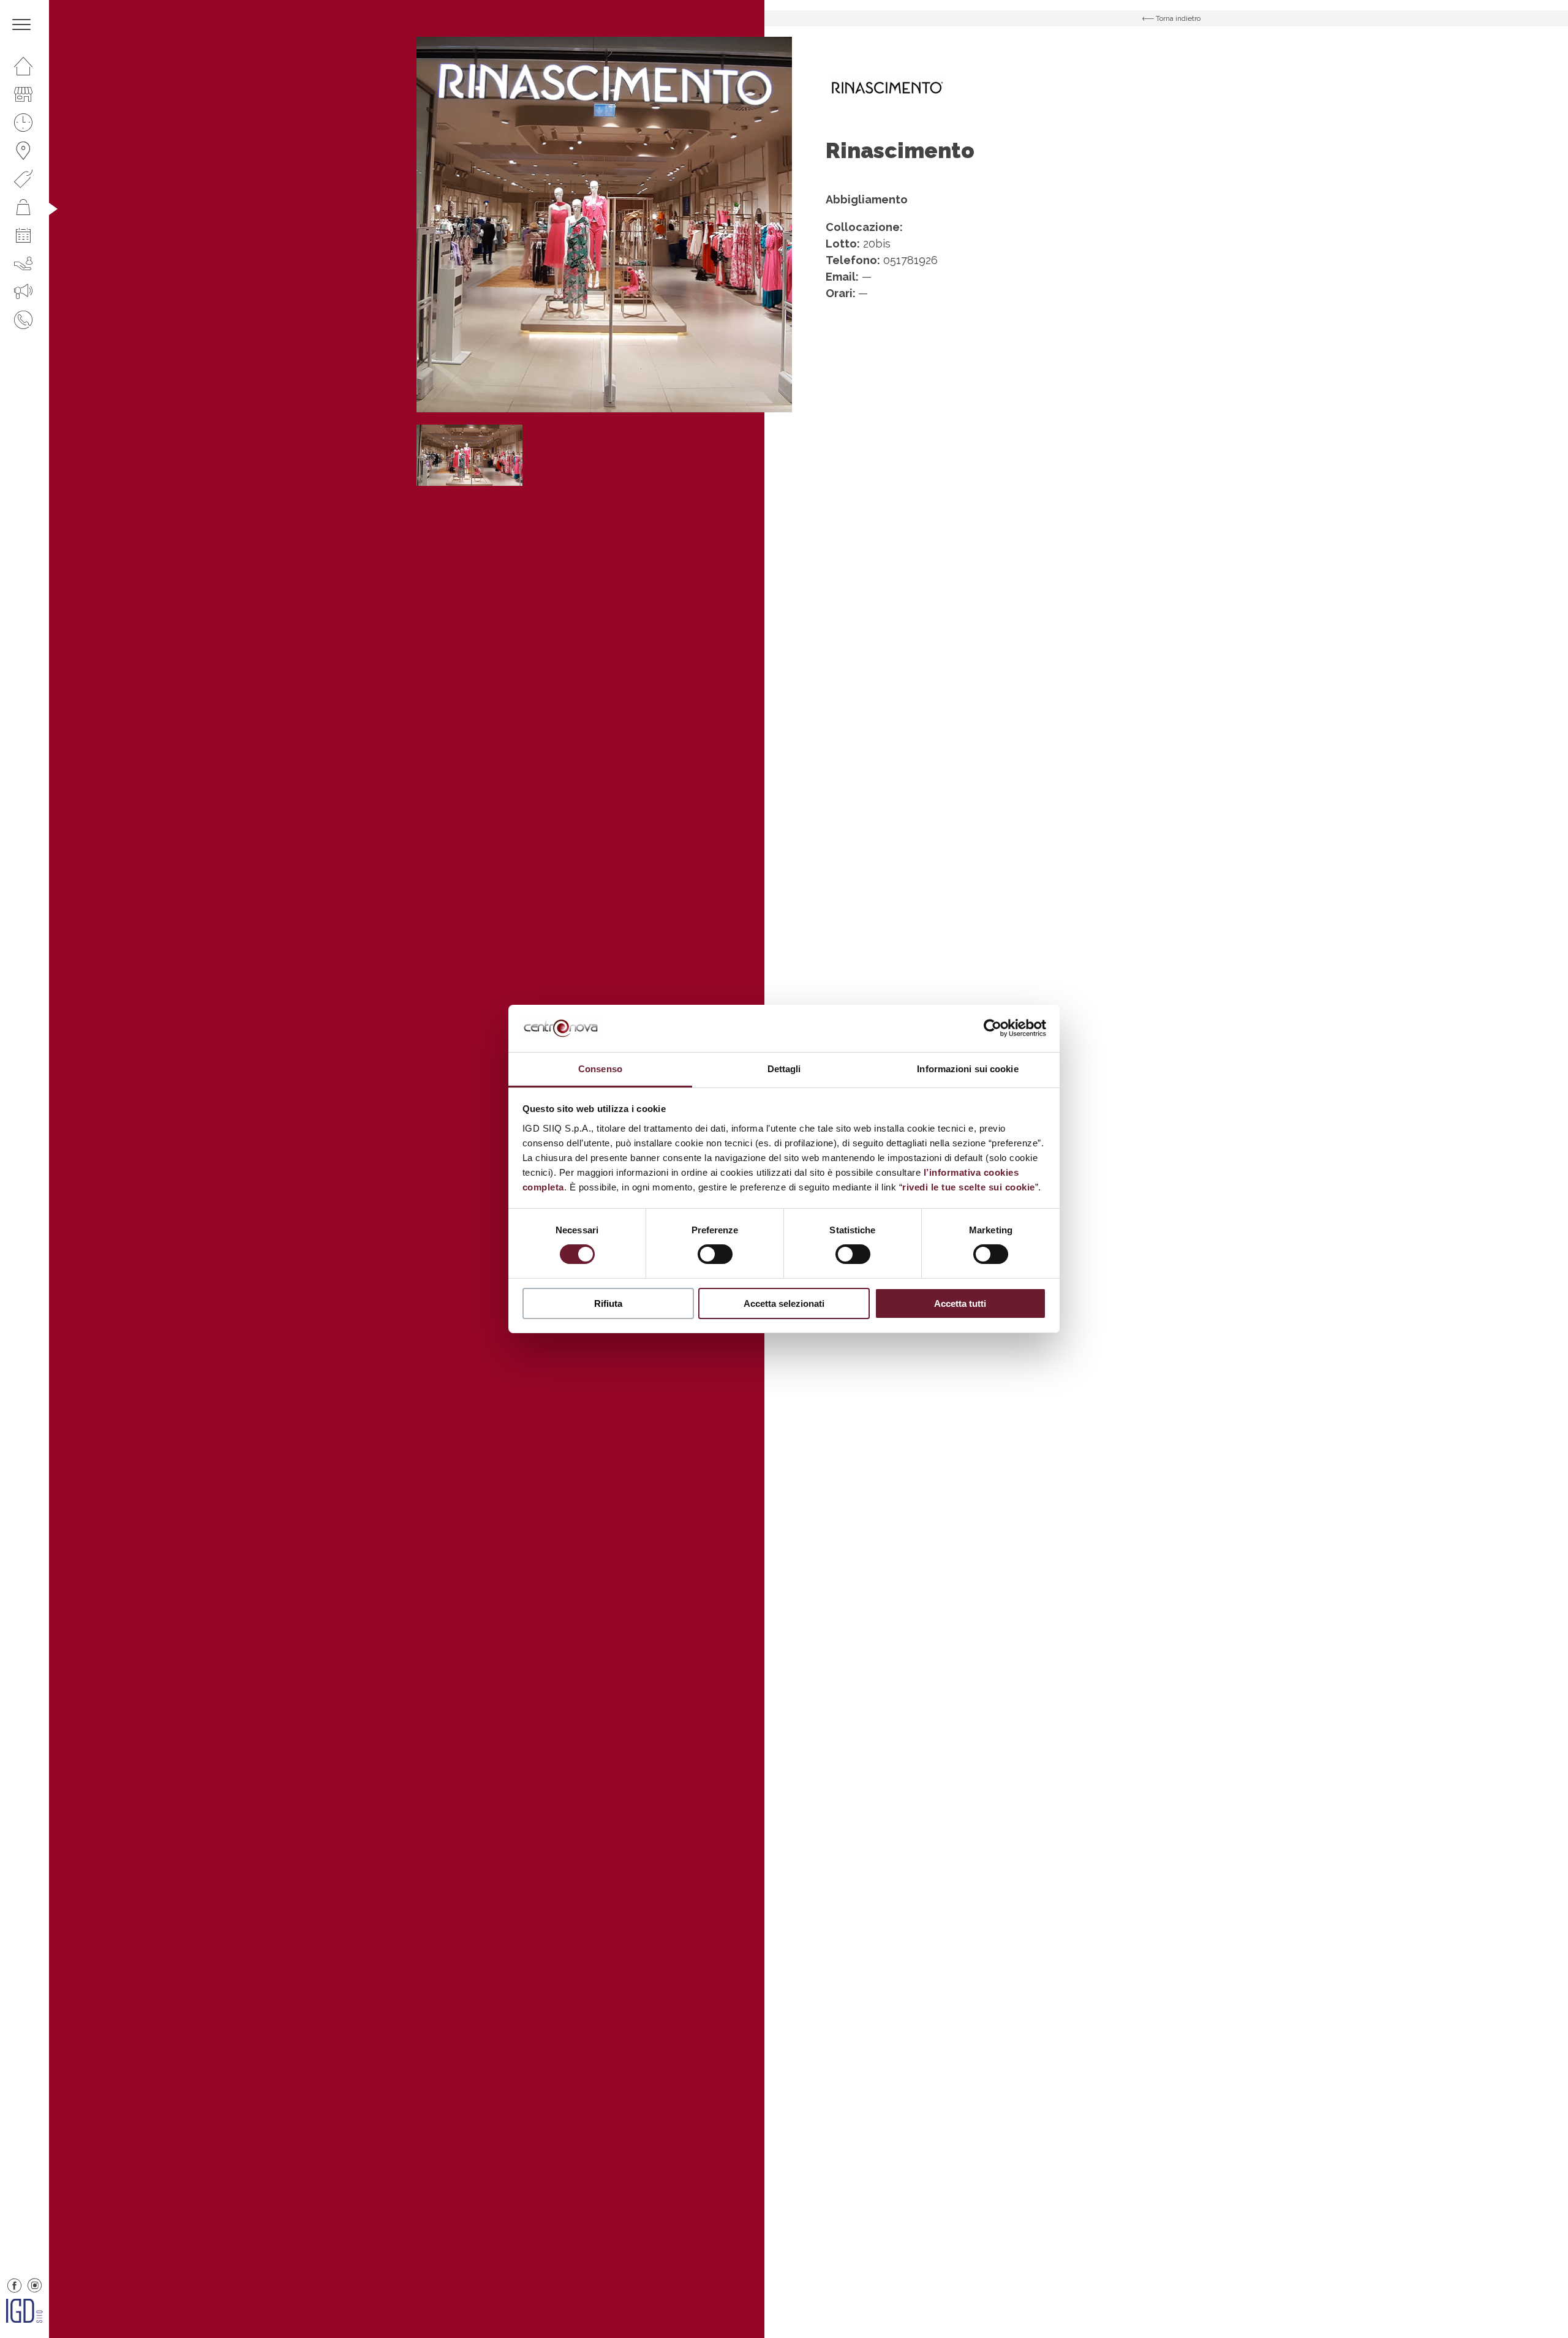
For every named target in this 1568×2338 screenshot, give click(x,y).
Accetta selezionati (784, 1303)
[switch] (715, 1254)
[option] (604, 225)
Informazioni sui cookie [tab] (967, 1069)
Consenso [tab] (600, 1069)
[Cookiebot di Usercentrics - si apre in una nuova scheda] (993, 1028)
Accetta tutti (960, 1303)
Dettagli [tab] (784, 1069)
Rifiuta (608, 1303)
